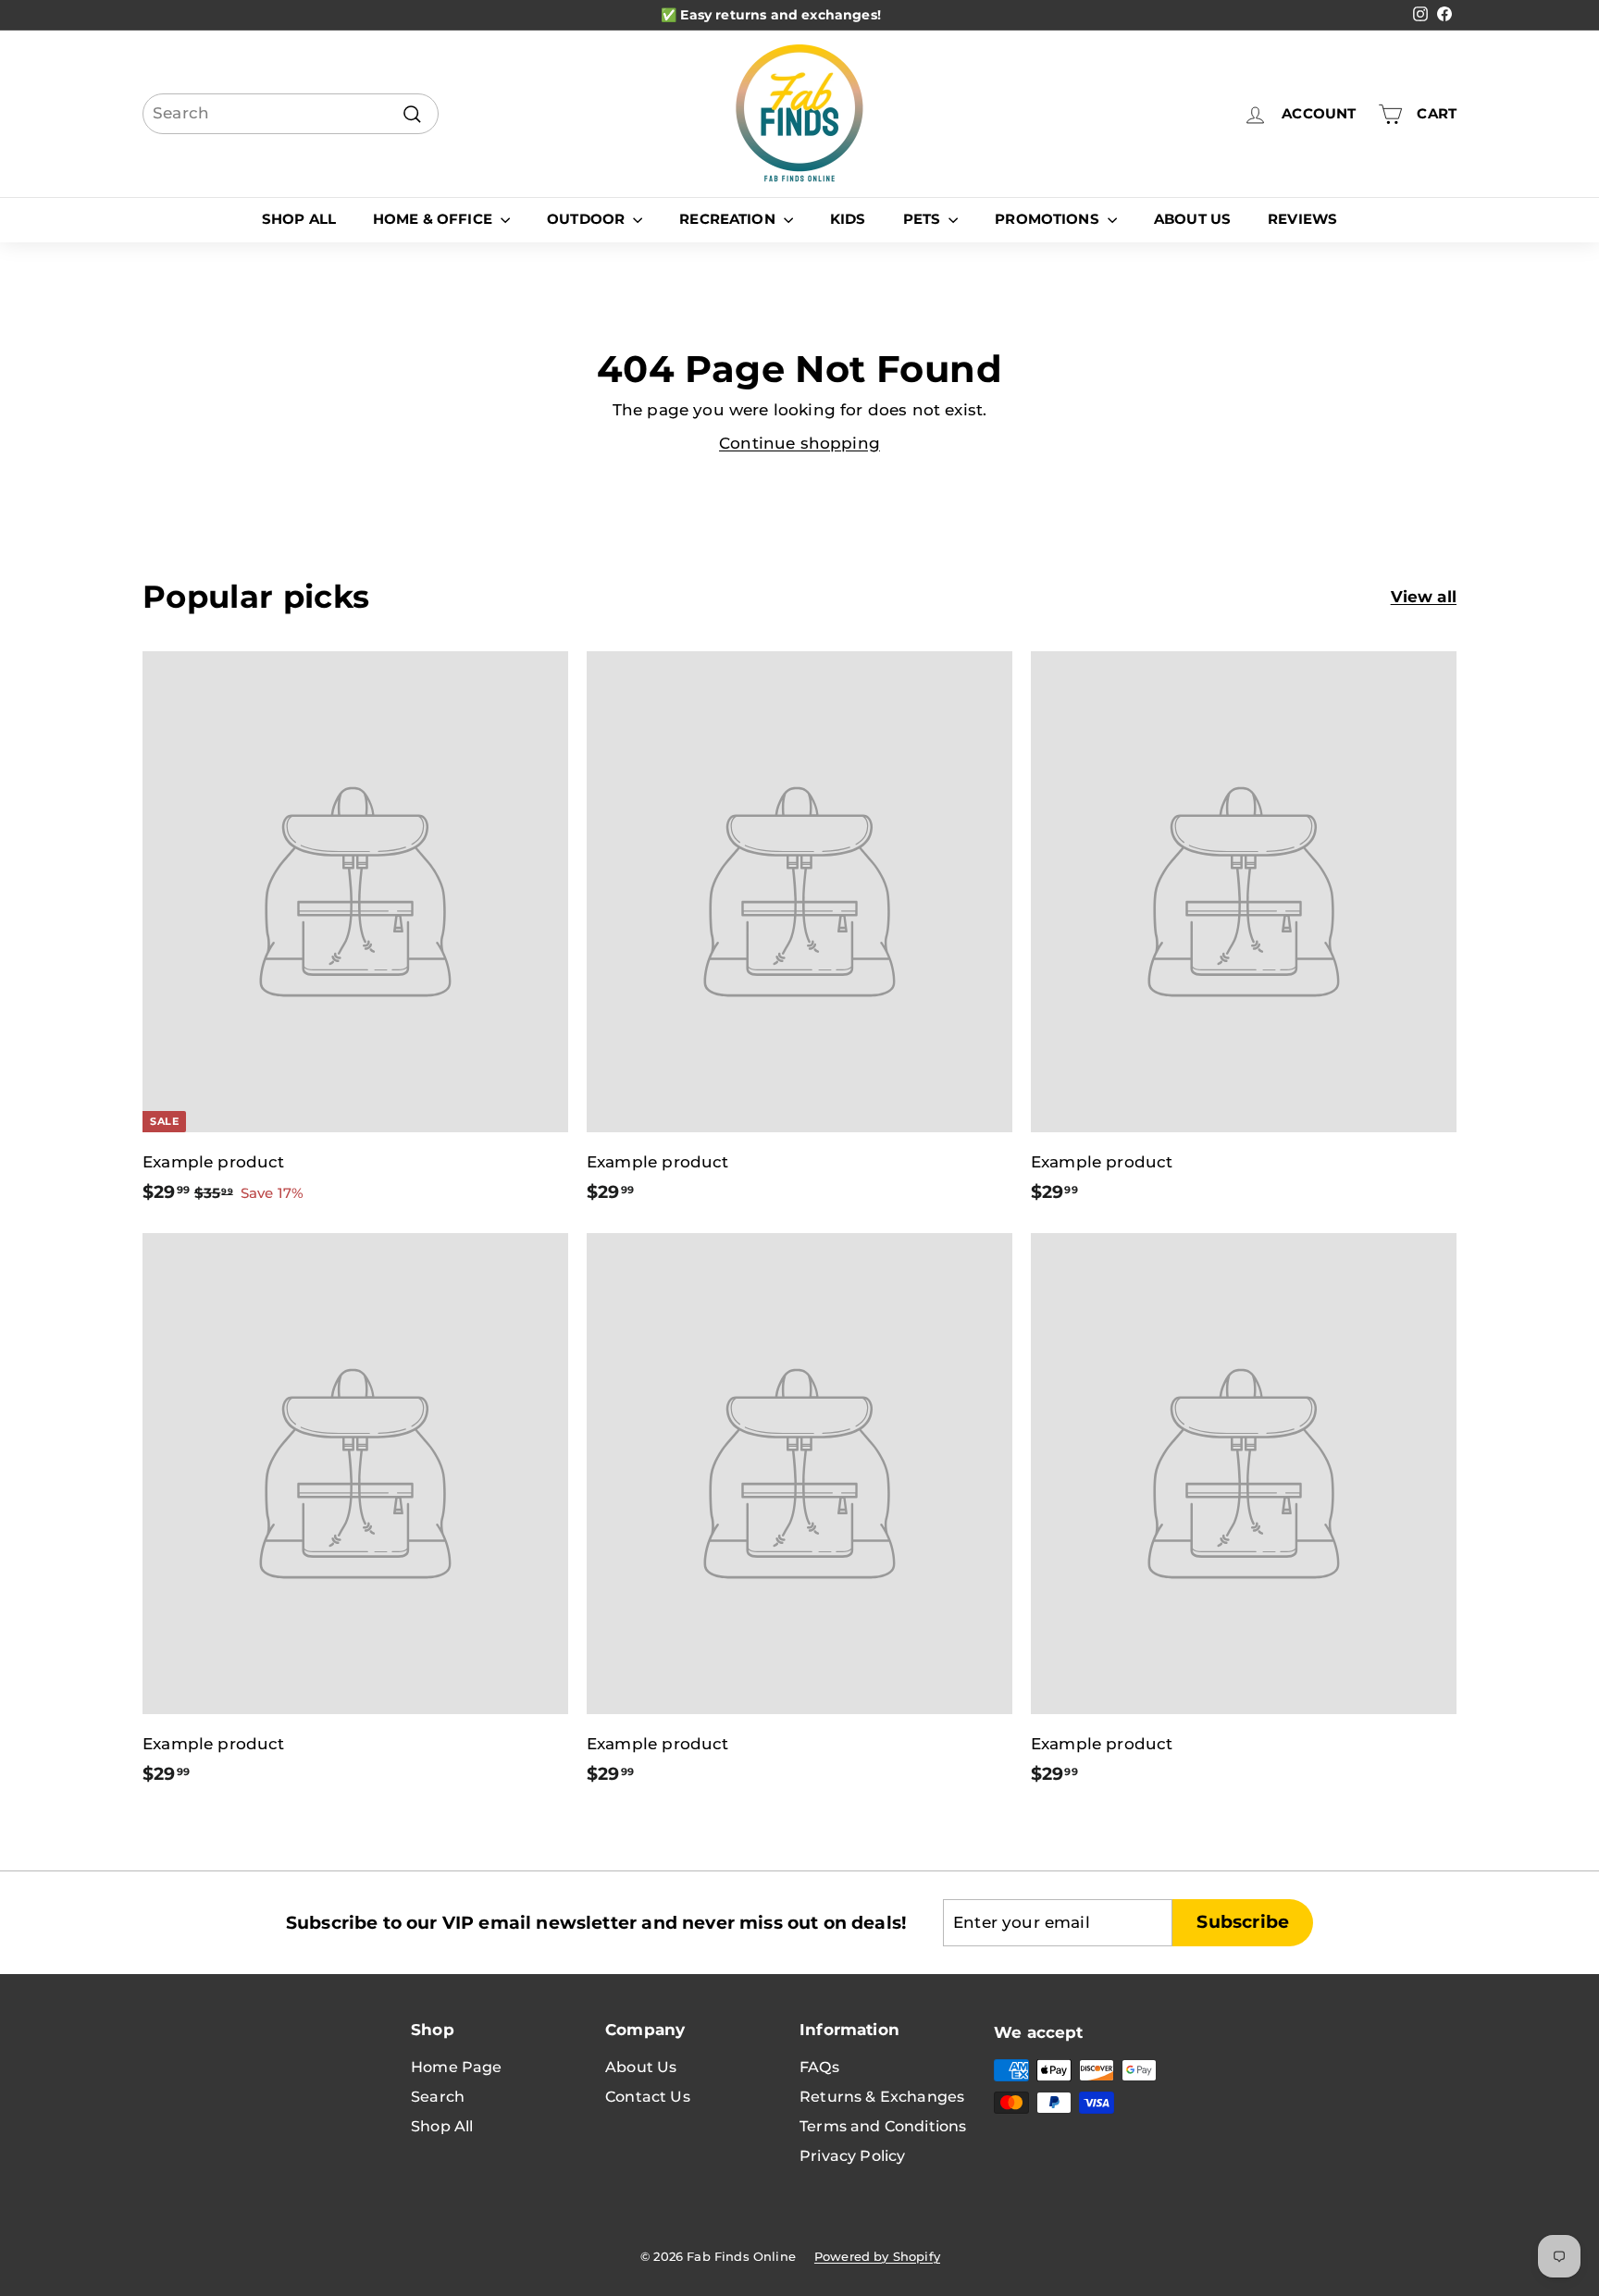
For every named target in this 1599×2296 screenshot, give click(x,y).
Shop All (299, 219)
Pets (924, 219)
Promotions (1049, 219)
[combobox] (291, 114)
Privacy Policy (852, 2156)
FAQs (819, 2067)
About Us (1192, 219)
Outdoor (588, 219)
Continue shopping (799, 443)
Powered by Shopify (877, 2256)
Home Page (457, 2067)
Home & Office (434, 219)
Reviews (1302, 219)
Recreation (729, 219)
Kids (848, 219)
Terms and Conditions (883, 2126)
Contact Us (648, 2097)
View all (1424, 597)
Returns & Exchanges (882, 2097)
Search (438, 2097)
